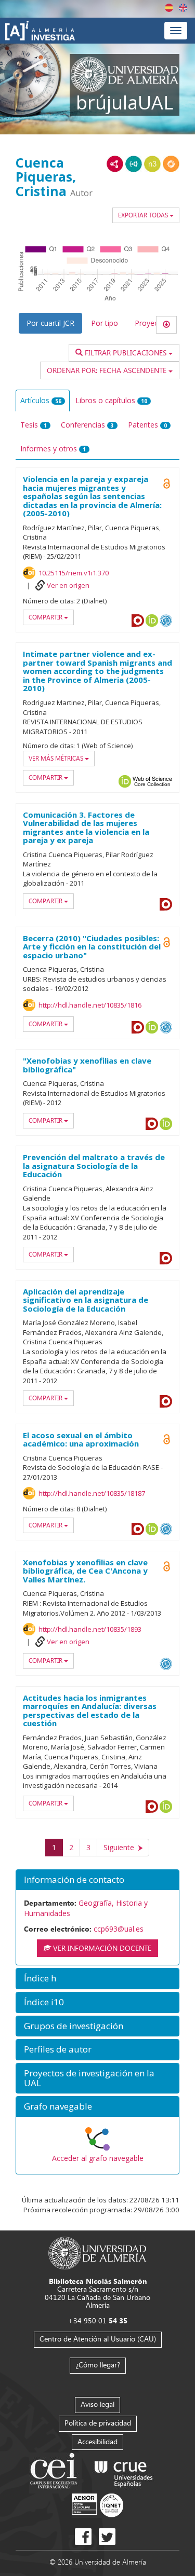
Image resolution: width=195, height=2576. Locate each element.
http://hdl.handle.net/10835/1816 (90, 1005)
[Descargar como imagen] (166, 325)
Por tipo (105, 323)
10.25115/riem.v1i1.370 (74, 573)
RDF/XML (115, 164)
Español (169, 8)
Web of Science (152, 781)
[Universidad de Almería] (97, 2252)
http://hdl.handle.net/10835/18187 (92, 1493)
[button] (97, 1880)
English (183, 8)
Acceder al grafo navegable (98, 2158)
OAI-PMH (166, 621)
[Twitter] (107, 2537)
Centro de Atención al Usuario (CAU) (98, 2339)
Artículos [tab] (41, 400)
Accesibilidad (97, 2441)
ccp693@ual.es (119, 1929)
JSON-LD (134, 164)
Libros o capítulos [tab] (111, 400)
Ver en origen (68, 585)
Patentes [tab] (147, 425)
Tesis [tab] (34, 425)
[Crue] (124, 2472)
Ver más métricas (57, 758)
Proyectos (152, 323)
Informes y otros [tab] (53, 449)
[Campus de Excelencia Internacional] (55, 2472)
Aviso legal (97, 2404)
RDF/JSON (171, 164)
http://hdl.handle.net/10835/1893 (90, 1629)
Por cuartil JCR (50, 323)
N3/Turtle (152, 164)
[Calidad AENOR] (97, 2505)
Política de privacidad (98, 2423)
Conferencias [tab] (87, 425)
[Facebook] (83, 2537)
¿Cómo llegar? (98, 2365)
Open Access (166, 484)
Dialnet (138, 621)
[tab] (97, 1880)
